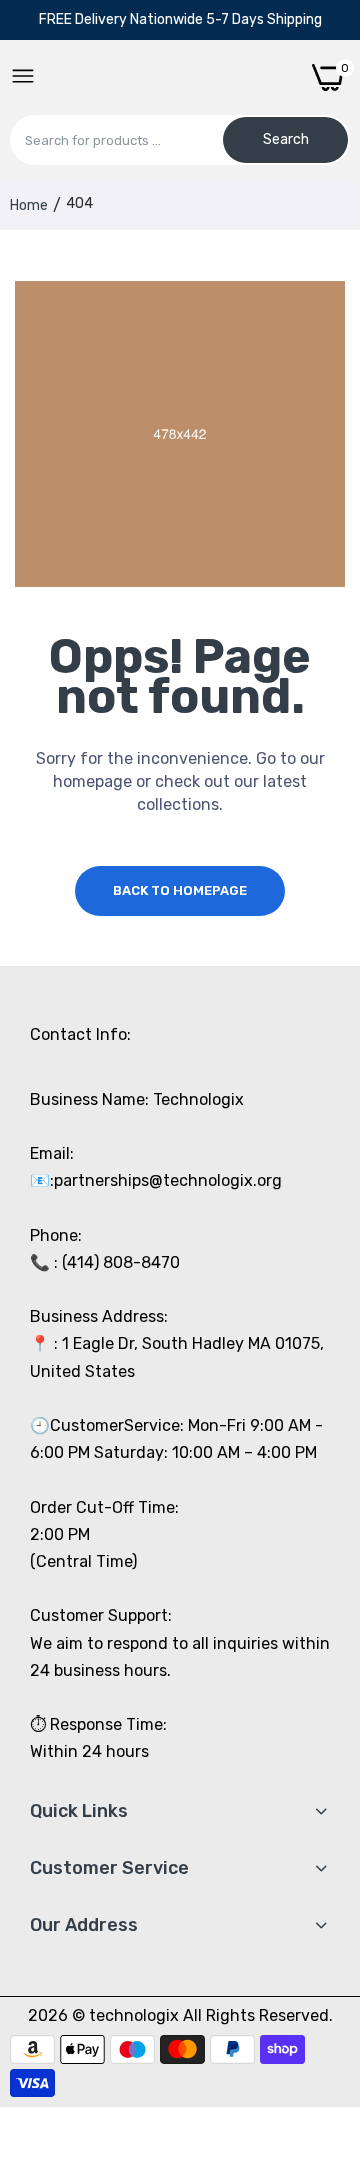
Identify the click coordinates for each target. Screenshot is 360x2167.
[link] (320, 2002)
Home (29, 205)
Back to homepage (180, 890)
